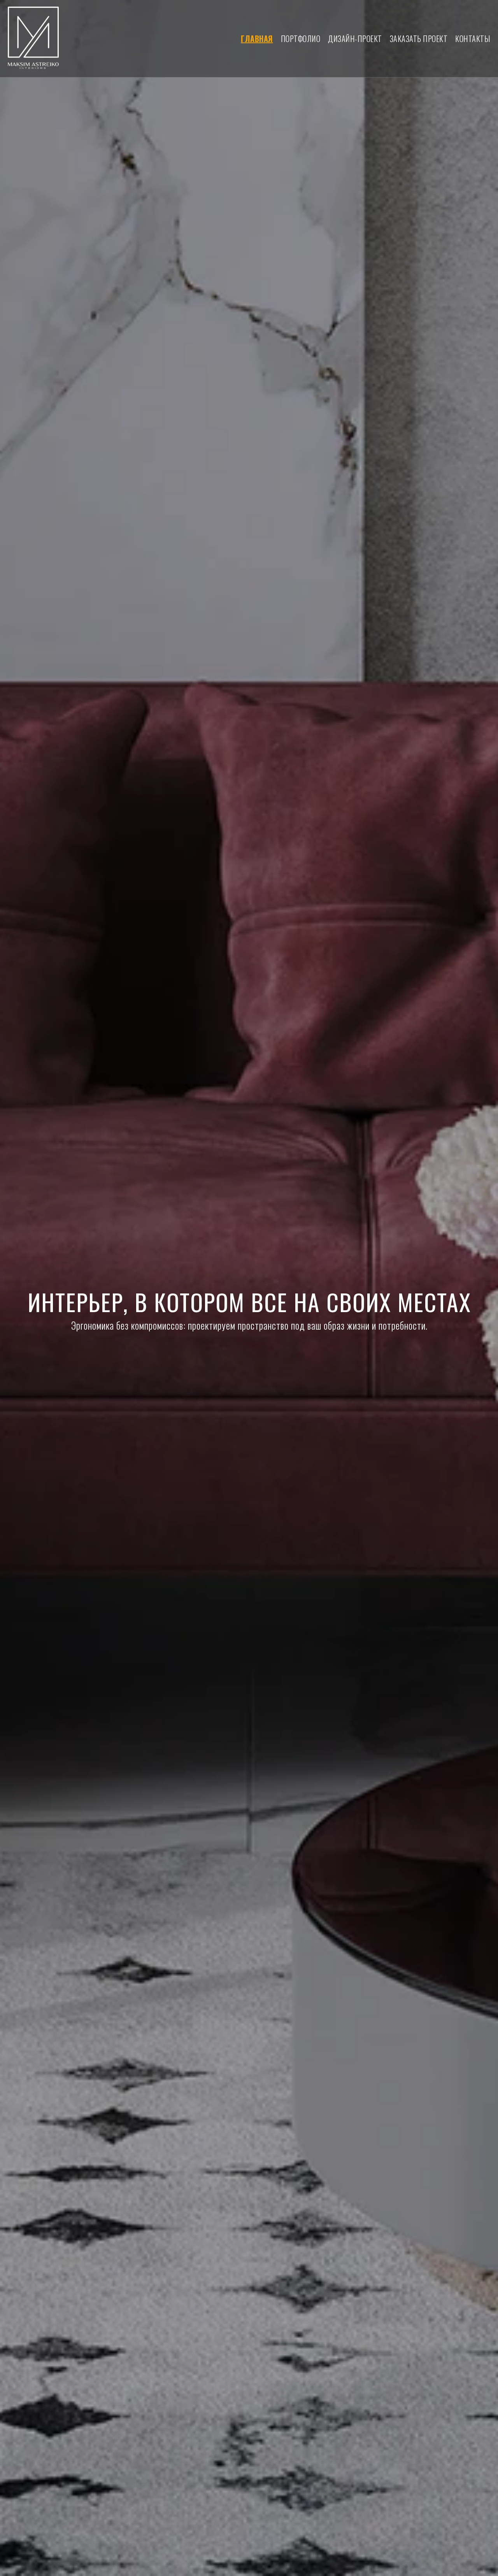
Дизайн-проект (355, 39)
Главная (257, 39)
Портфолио (301, 39)
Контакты (473, 39)
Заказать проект (419, 39)
